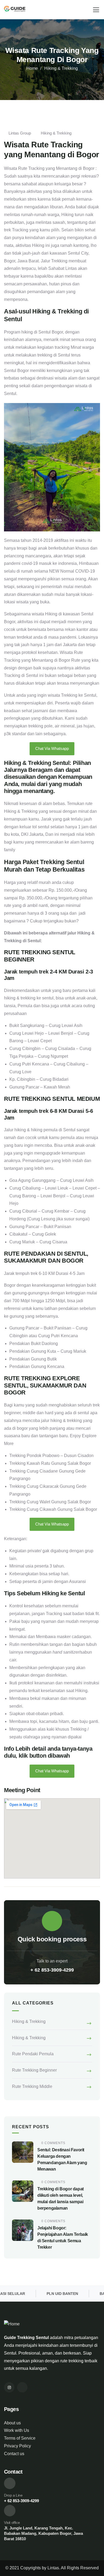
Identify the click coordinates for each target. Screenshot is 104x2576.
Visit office (12, 2523)
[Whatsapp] (22, 2387)
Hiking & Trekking (61, 68)
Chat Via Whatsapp (52, 748)
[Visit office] (10, 2511)
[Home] (15, 10)
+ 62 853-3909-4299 (52, 1970)
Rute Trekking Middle (32, 2086)
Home (32, 68)
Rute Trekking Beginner (34, 2070)
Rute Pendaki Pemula (33, 2054)
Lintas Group (20, 133)
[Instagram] (9, 2387)
